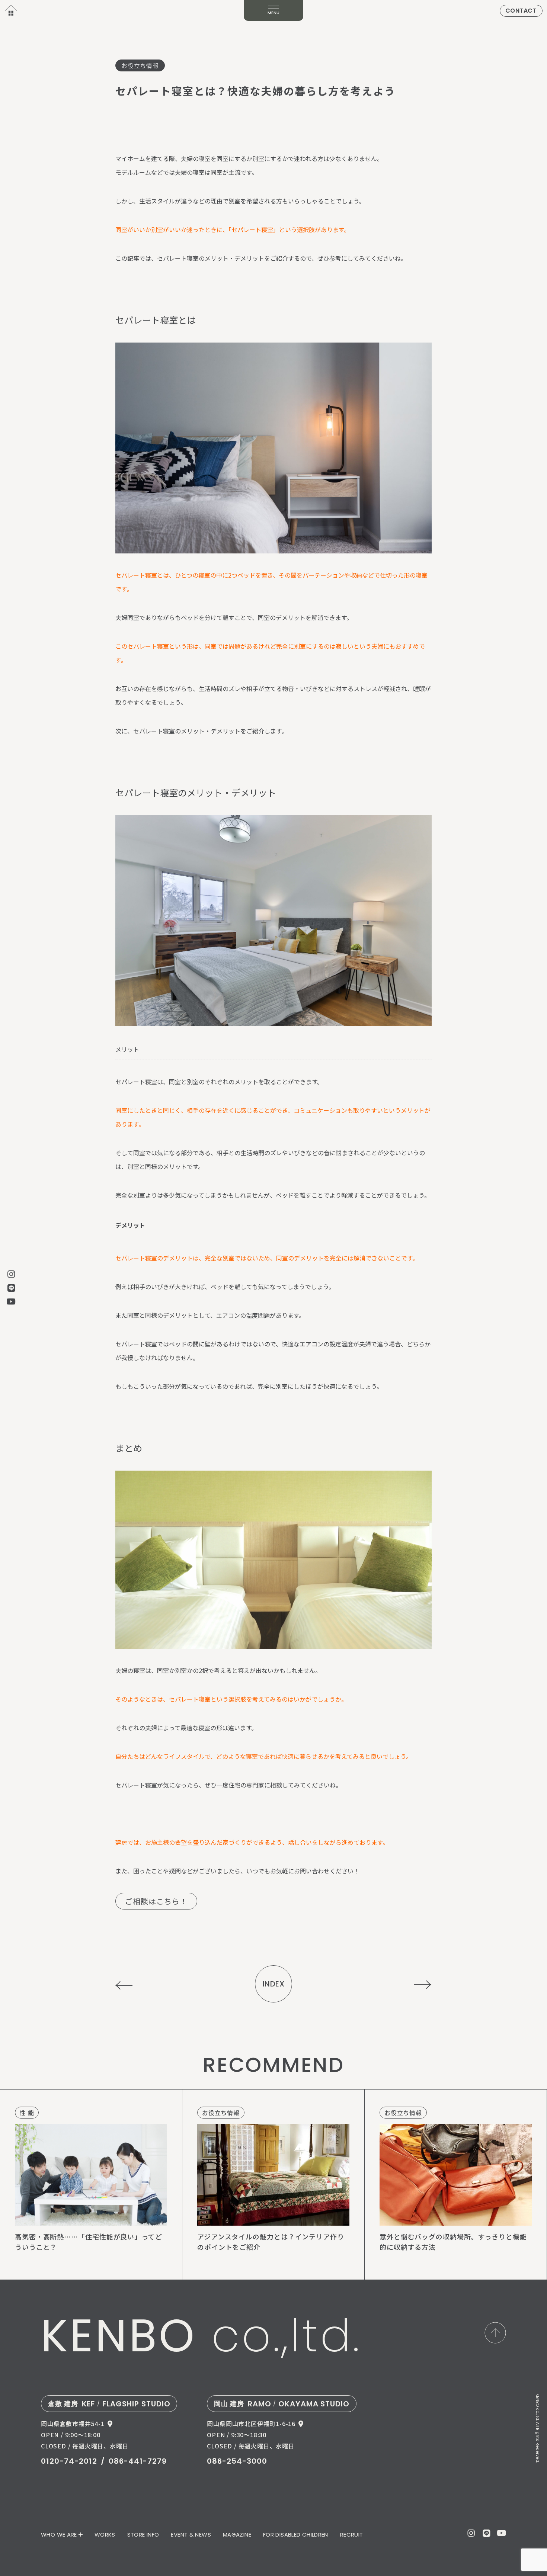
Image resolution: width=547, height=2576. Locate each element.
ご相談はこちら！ (156, 1901)
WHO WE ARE (59, 2535)
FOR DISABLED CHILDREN (296, 2535)
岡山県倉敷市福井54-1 (73, 2424)
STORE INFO (143, 2535)
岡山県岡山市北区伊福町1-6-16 (251, 2424)
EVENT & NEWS (191, 2535)
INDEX (274, 1984)
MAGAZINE (237, 2535)
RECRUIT (352, 2535)
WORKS (105, 2535)
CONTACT (521, 11)
